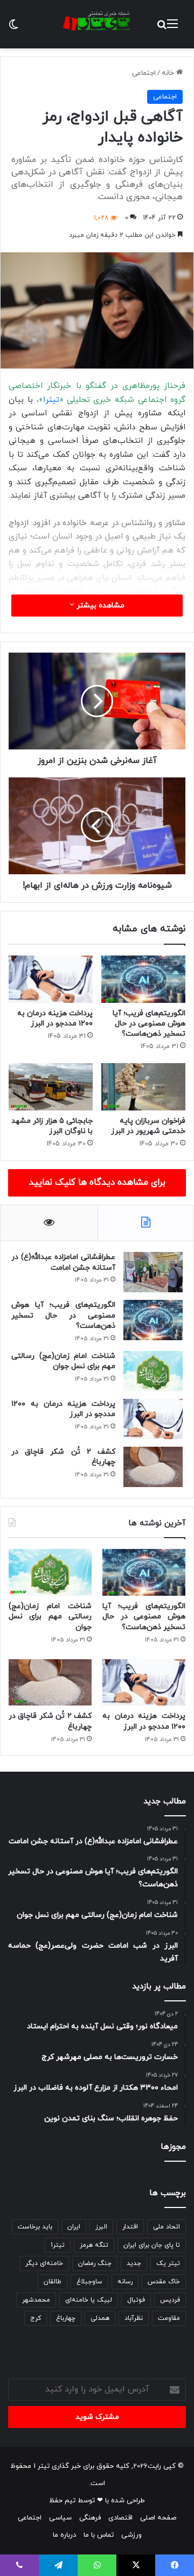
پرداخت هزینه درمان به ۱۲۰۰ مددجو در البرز (55, 1018)
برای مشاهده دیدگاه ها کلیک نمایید (97, 1183)
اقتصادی (120, 2518)
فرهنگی (90, 2518)
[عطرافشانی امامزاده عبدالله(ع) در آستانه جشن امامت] (153, 1272)
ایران (74, 2227)
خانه (169, 73)
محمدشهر (36, 2300)
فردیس (170, 2300)
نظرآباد (134, 2318)
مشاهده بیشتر (99, 606)
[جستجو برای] (162, 28)
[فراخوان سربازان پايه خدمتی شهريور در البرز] (143, 1087)
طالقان (53, 2282)
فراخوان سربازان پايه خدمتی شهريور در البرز (148, 1126)
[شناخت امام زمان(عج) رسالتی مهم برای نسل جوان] (153, 1371)
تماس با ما (99, 2535)
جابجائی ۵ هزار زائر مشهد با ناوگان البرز (52, 1126)
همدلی (100, 2318)
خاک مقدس (164, 2282)
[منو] (172, 28)
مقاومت (169, 2318)
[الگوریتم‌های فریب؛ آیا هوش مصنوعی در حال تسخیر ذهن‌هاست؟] (143, 979)
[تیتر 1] (97, 21)
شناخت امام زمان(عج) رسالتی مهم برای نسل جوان (63, 1361)
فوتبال (136, 2300)
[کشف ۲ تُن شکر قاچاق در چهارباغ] (153, 1467)
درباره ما (64, 2535)
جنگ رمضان (95, 2263)
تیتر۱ (51, 400)
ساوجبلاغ (89, 2282)
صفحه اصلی (158, 2518)
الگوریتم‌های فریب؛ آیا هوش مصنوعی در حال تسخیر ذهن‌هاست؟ (149, 1024)
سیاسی (60, 2518)
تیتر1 (58, 2245)
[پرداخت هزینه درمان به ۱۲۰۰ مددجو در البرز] (51, 979)
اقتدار (130, 2227)
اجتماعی (144, 73)
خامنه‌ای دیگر (44, 2263)
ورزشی (131, 2535)
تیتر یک (168, 2263)
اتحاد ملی (167, 2227)
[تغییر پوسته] (13, 28)
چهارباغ (66, 2318)
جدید (134, 2263)
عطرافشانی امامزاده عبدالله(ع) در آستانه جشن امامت (63, 1262)
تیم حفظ (62, 2501)
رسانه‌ (125, 2282)
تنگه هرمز (94, 2245)
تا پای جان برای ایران (152, 2245)
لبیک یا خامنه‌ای (89, 2300)
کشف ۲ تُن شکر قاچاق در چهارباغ (63, 1457)
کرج (36, 2318)
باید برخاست (35, 2227)
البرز (101, 2227)
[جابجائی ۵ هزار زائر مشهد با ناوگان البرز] (51, 1087)
